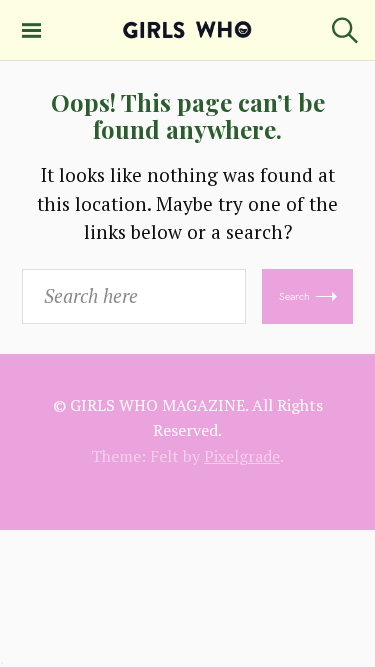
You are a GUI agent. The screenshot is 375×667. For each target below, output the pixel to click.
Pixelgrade (242, 456)
